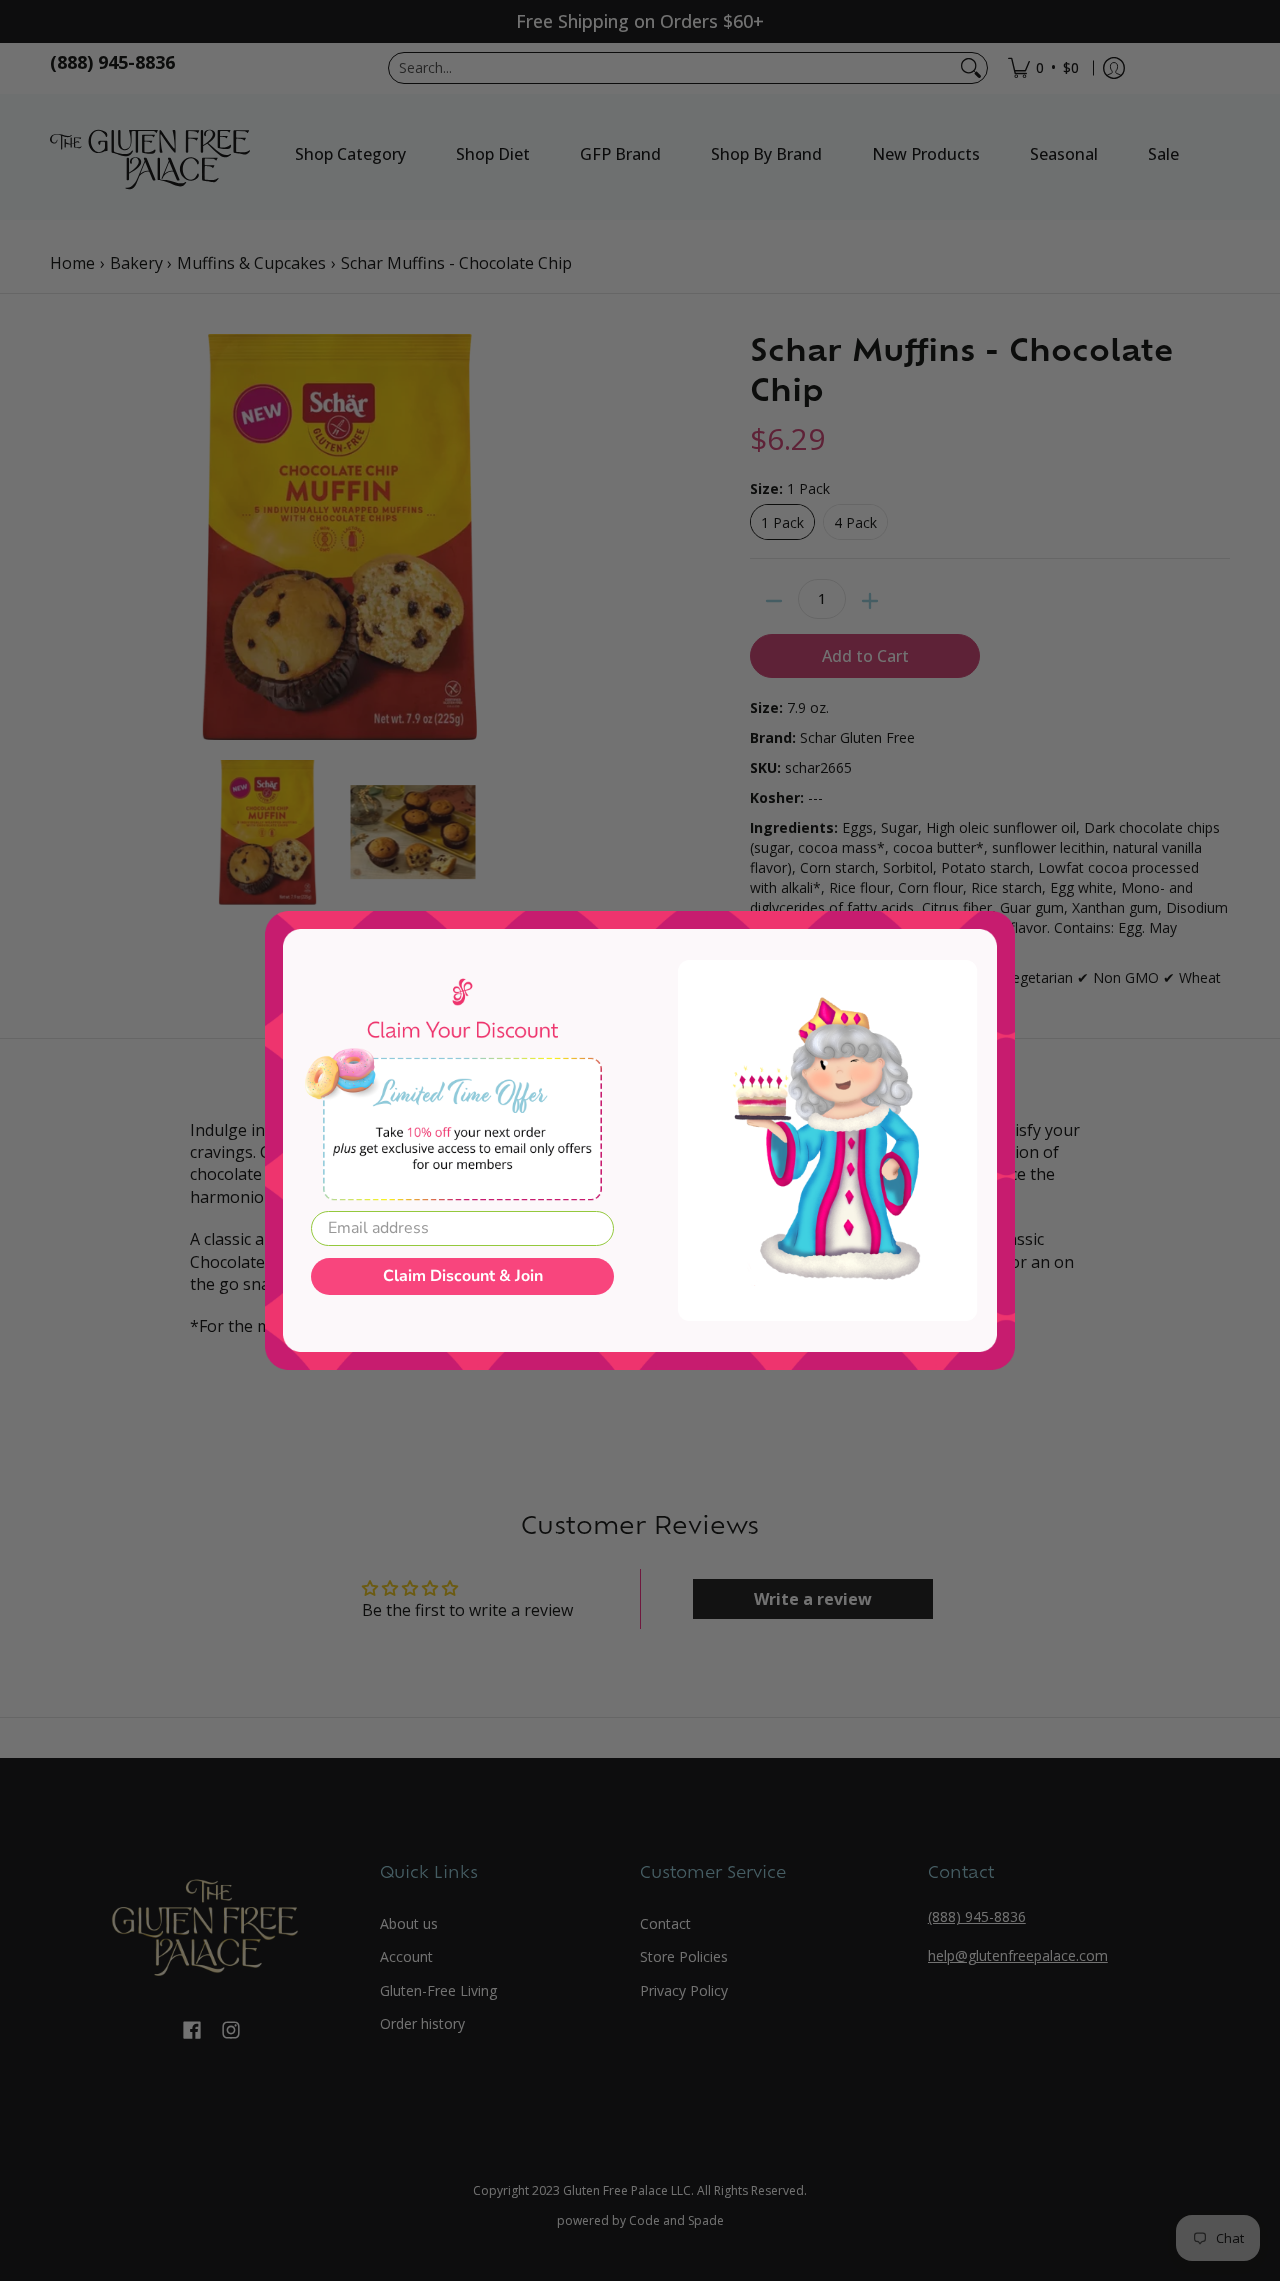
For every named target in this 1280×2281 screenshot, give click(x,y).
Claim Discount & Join (463, 1276)
